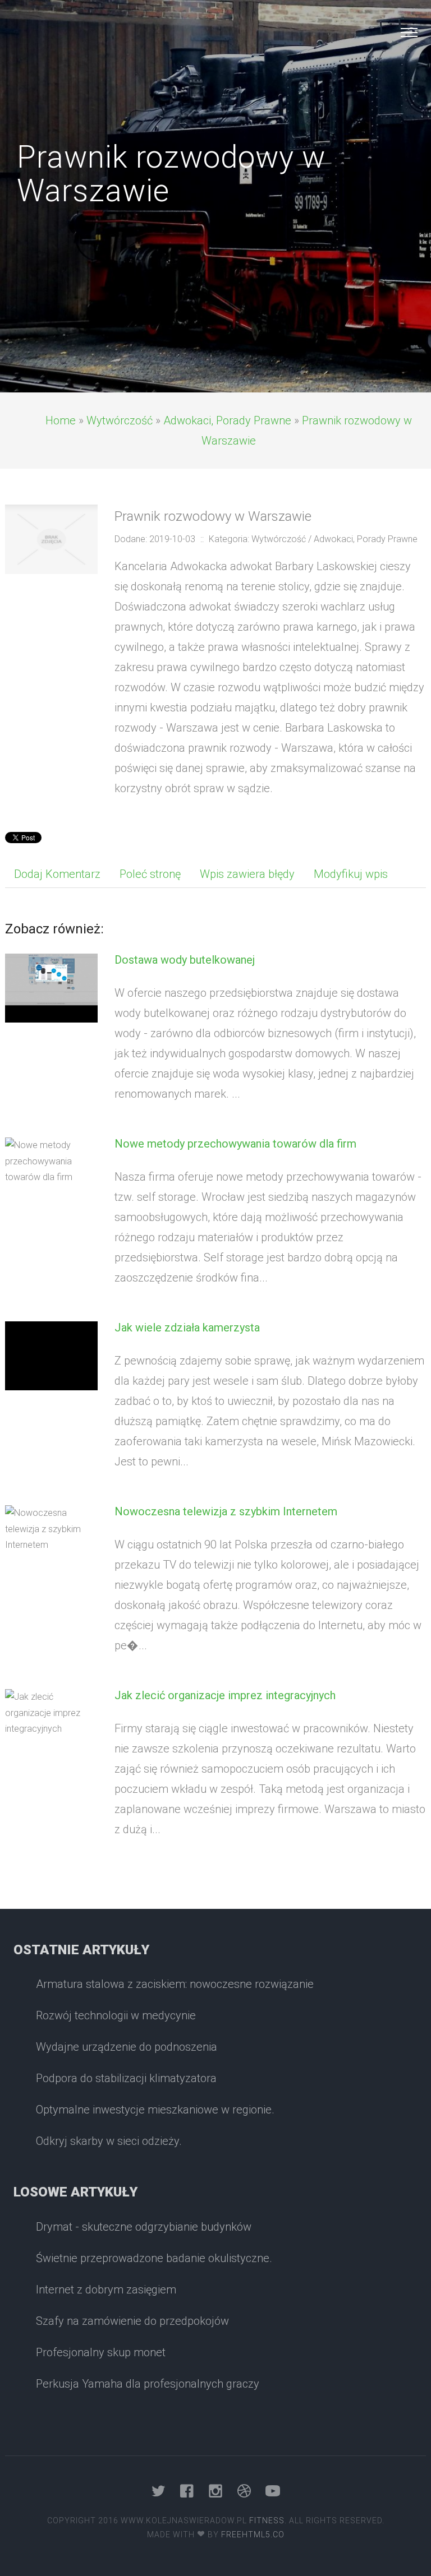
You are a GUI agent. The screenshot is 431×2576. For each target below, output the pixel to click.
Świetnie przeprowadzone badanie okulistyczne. (154, 2258)
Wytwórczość (120, 420)
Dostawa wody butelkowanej (185, 960)
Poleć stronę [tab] (150, 874)
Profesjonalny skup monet (101, 2352)
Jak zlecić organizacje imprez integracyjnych (225, 1695)
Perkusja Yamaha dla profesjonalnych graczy (148, 2384)
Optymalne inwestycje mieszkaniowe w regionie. (155, 2110)
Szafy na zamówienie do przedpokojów (132, 2321)
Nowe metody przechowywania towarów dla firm (235, 1144)
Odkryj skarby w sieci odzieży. (109, 2141)
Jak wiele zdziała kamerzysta (187, 1328)
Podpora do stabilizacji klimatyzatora (126, 2078)
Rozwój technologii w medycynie (116, 2015)
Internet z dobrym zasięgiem (106, 2290)
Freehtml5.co (253, 2535)
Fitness (267, 2520)
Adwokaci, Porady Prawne (227, 420)
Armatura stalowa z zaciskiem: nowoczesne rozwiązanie (175, 1984)
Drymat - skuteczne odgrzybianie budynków (144, 2227)
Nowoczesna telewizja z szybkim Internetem (226, 1511)
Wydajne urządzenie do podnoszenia (127, 2047)
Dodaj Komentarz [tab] (57, 874)
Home (61, 420)
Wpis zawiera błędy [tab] (247, 874)
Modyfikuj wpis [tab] (351, 874)
